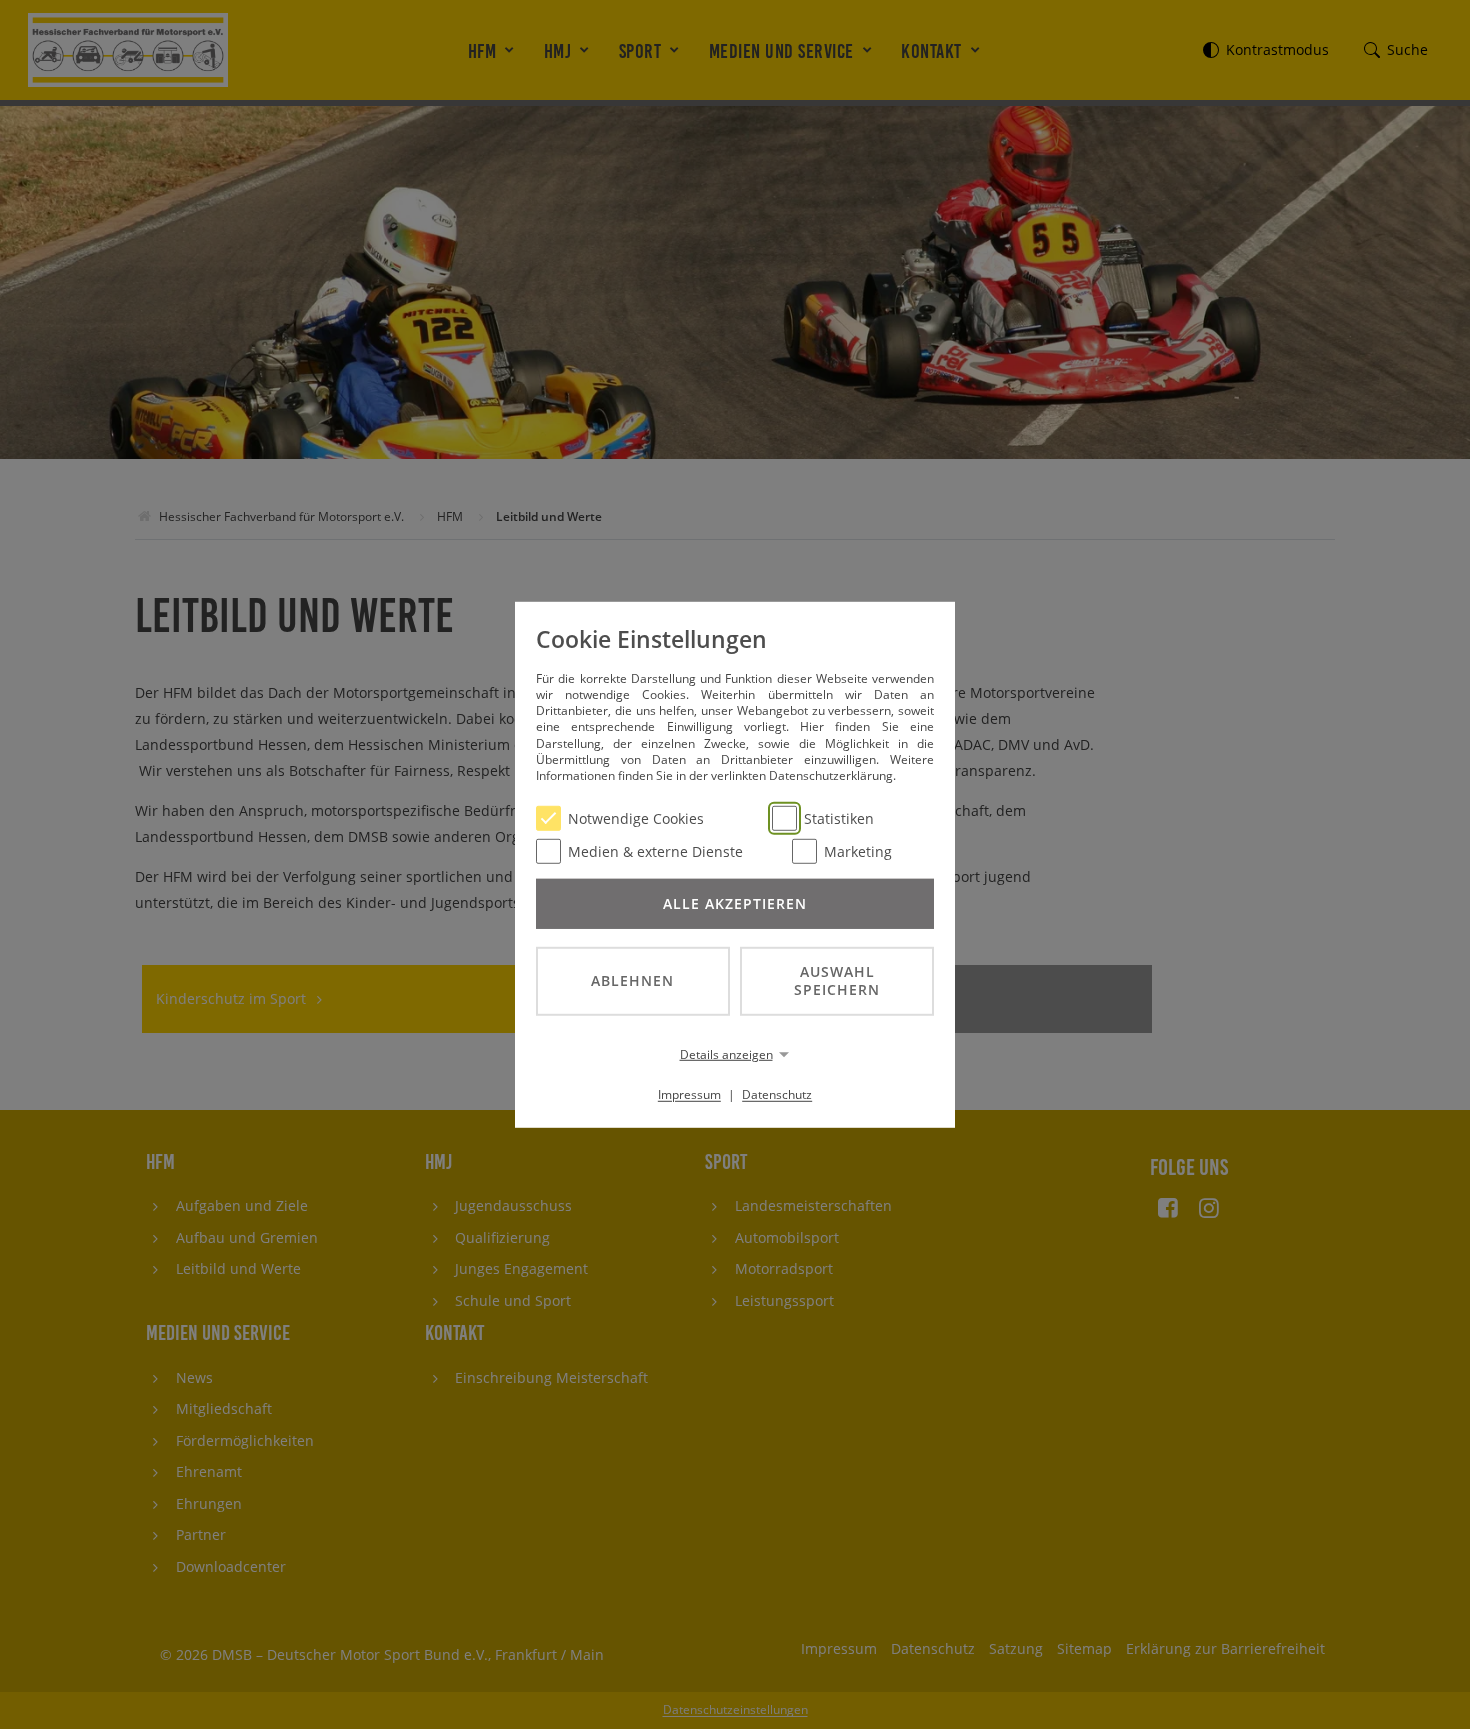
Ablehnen (632, 980)
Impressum (689, 1094)
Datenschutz (777, 1094)
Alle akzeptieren (735, 902)
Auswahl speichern (837, 980)
